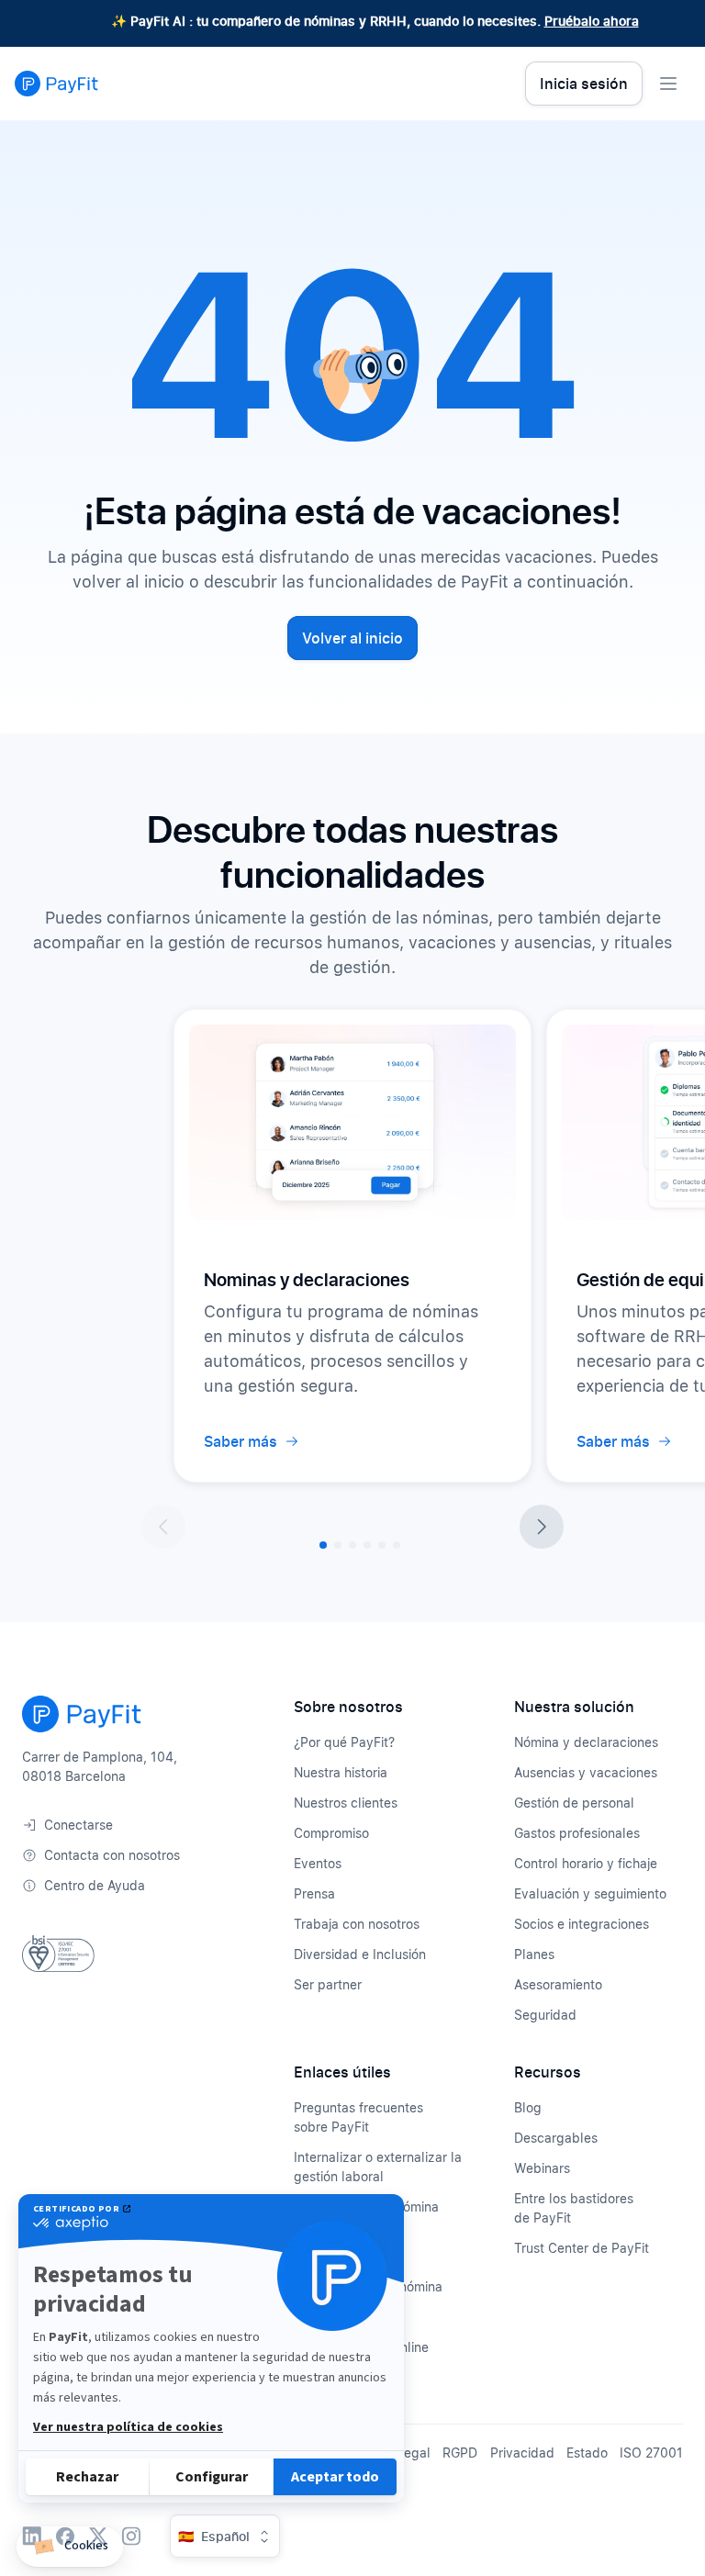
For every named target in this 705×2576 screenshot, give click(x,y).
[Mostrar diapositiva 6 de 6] (397, 1545)
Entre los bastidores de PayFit (574, 2208)
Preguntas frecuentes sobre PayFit (358, 2117)
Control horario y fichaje (586, 1863)
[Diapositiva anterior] (163, 1527)
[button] (70, 2547)
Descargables (556, 2138)
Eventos (318, 1863)
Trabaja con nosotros (357, 1924)
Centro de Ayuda (95, 1885)
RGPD (460, 2453)
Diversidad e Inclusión (360, 1954)
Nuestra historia (341, 1772)
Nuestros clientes (346, 1803)
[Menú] (668, 84)
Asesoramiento (558, 1984)
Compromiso (331, 1833)
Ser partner (328, 1984)
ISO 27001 (651, 2453)
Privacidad (522, 2453)
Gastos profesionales (577, 1833)
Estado (587, 2453)
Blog (528, 2107)
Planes (534, 1954)
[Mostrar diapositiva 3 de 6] (352, 1545)
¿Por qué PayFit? (344, 1742)
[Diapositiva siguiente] (542, 1527)
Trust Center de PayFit (582, 2248)
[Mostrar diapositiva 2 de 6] (338, 1545)
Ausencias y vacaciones (586, 1772)
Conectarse (78, 1825)
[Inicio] (56, 84)
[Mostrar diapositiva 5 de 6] (382, 1545)
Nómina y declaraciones (586, 1742)
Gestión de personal (574, 1803)
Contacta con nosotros (112, 1855)
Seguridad (545, 2015)
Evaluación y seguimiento (590, 1893)
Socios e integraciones (582, 1924)
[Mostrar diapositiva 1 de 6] (323, 1545)
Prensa (314, 1893)
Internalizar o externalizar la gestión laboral (378, 2167)
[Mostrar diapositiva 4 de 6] (367, 1545)
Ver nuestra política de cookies (128, 2427)
